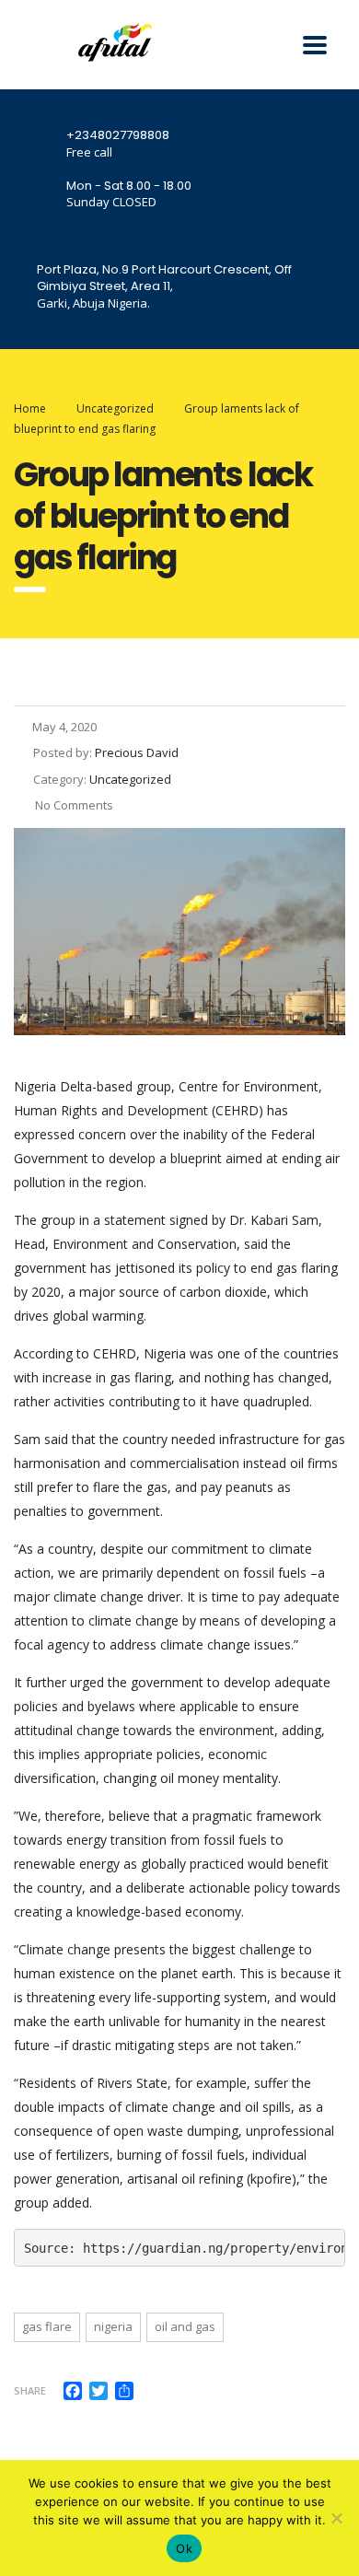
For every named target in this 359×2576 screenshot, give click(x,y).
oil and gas (185, 2326)
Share (30, 2390)
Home (30, 408)
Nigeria (113, 2326)
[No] (336, 2518)
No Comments (73, 805)
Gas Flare (47, 2326)
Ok (184, 2548)
